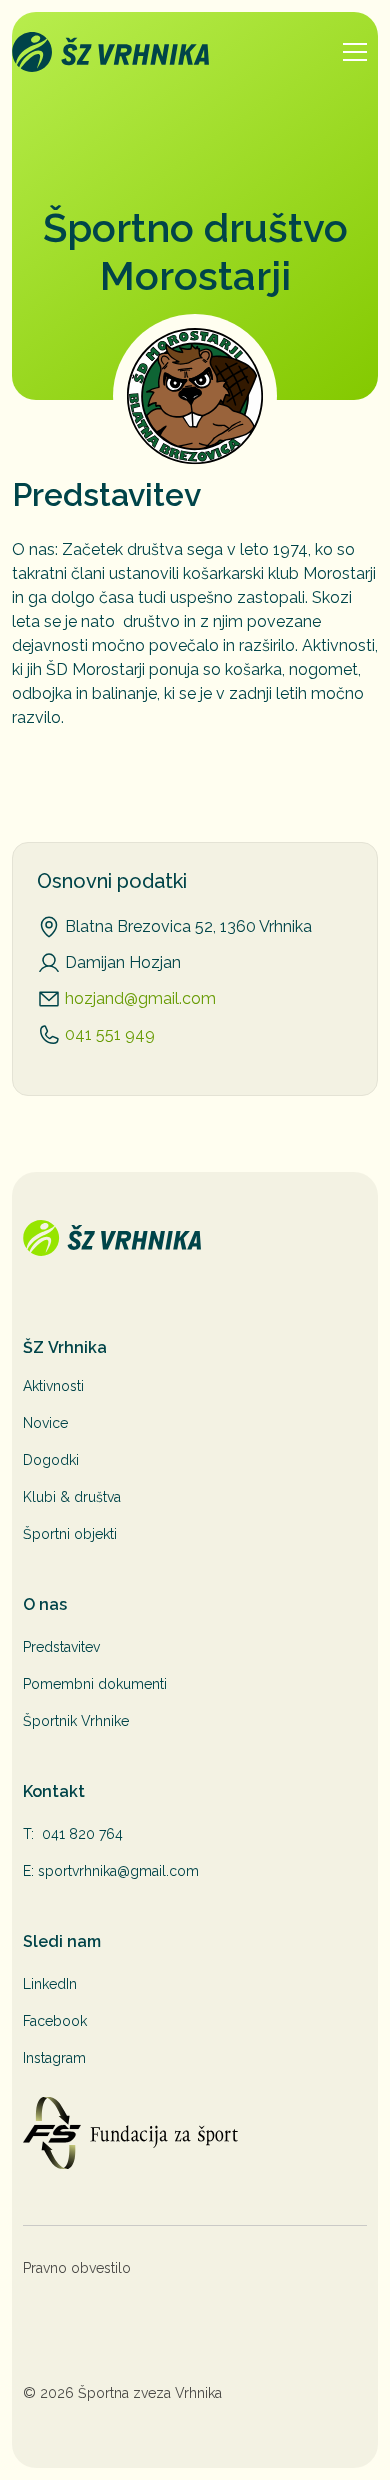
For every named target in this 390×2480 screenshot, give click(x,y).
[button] (355, 52)
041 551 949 (110, 1034)
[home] (167, 52)
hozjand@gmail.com (140, 998)
